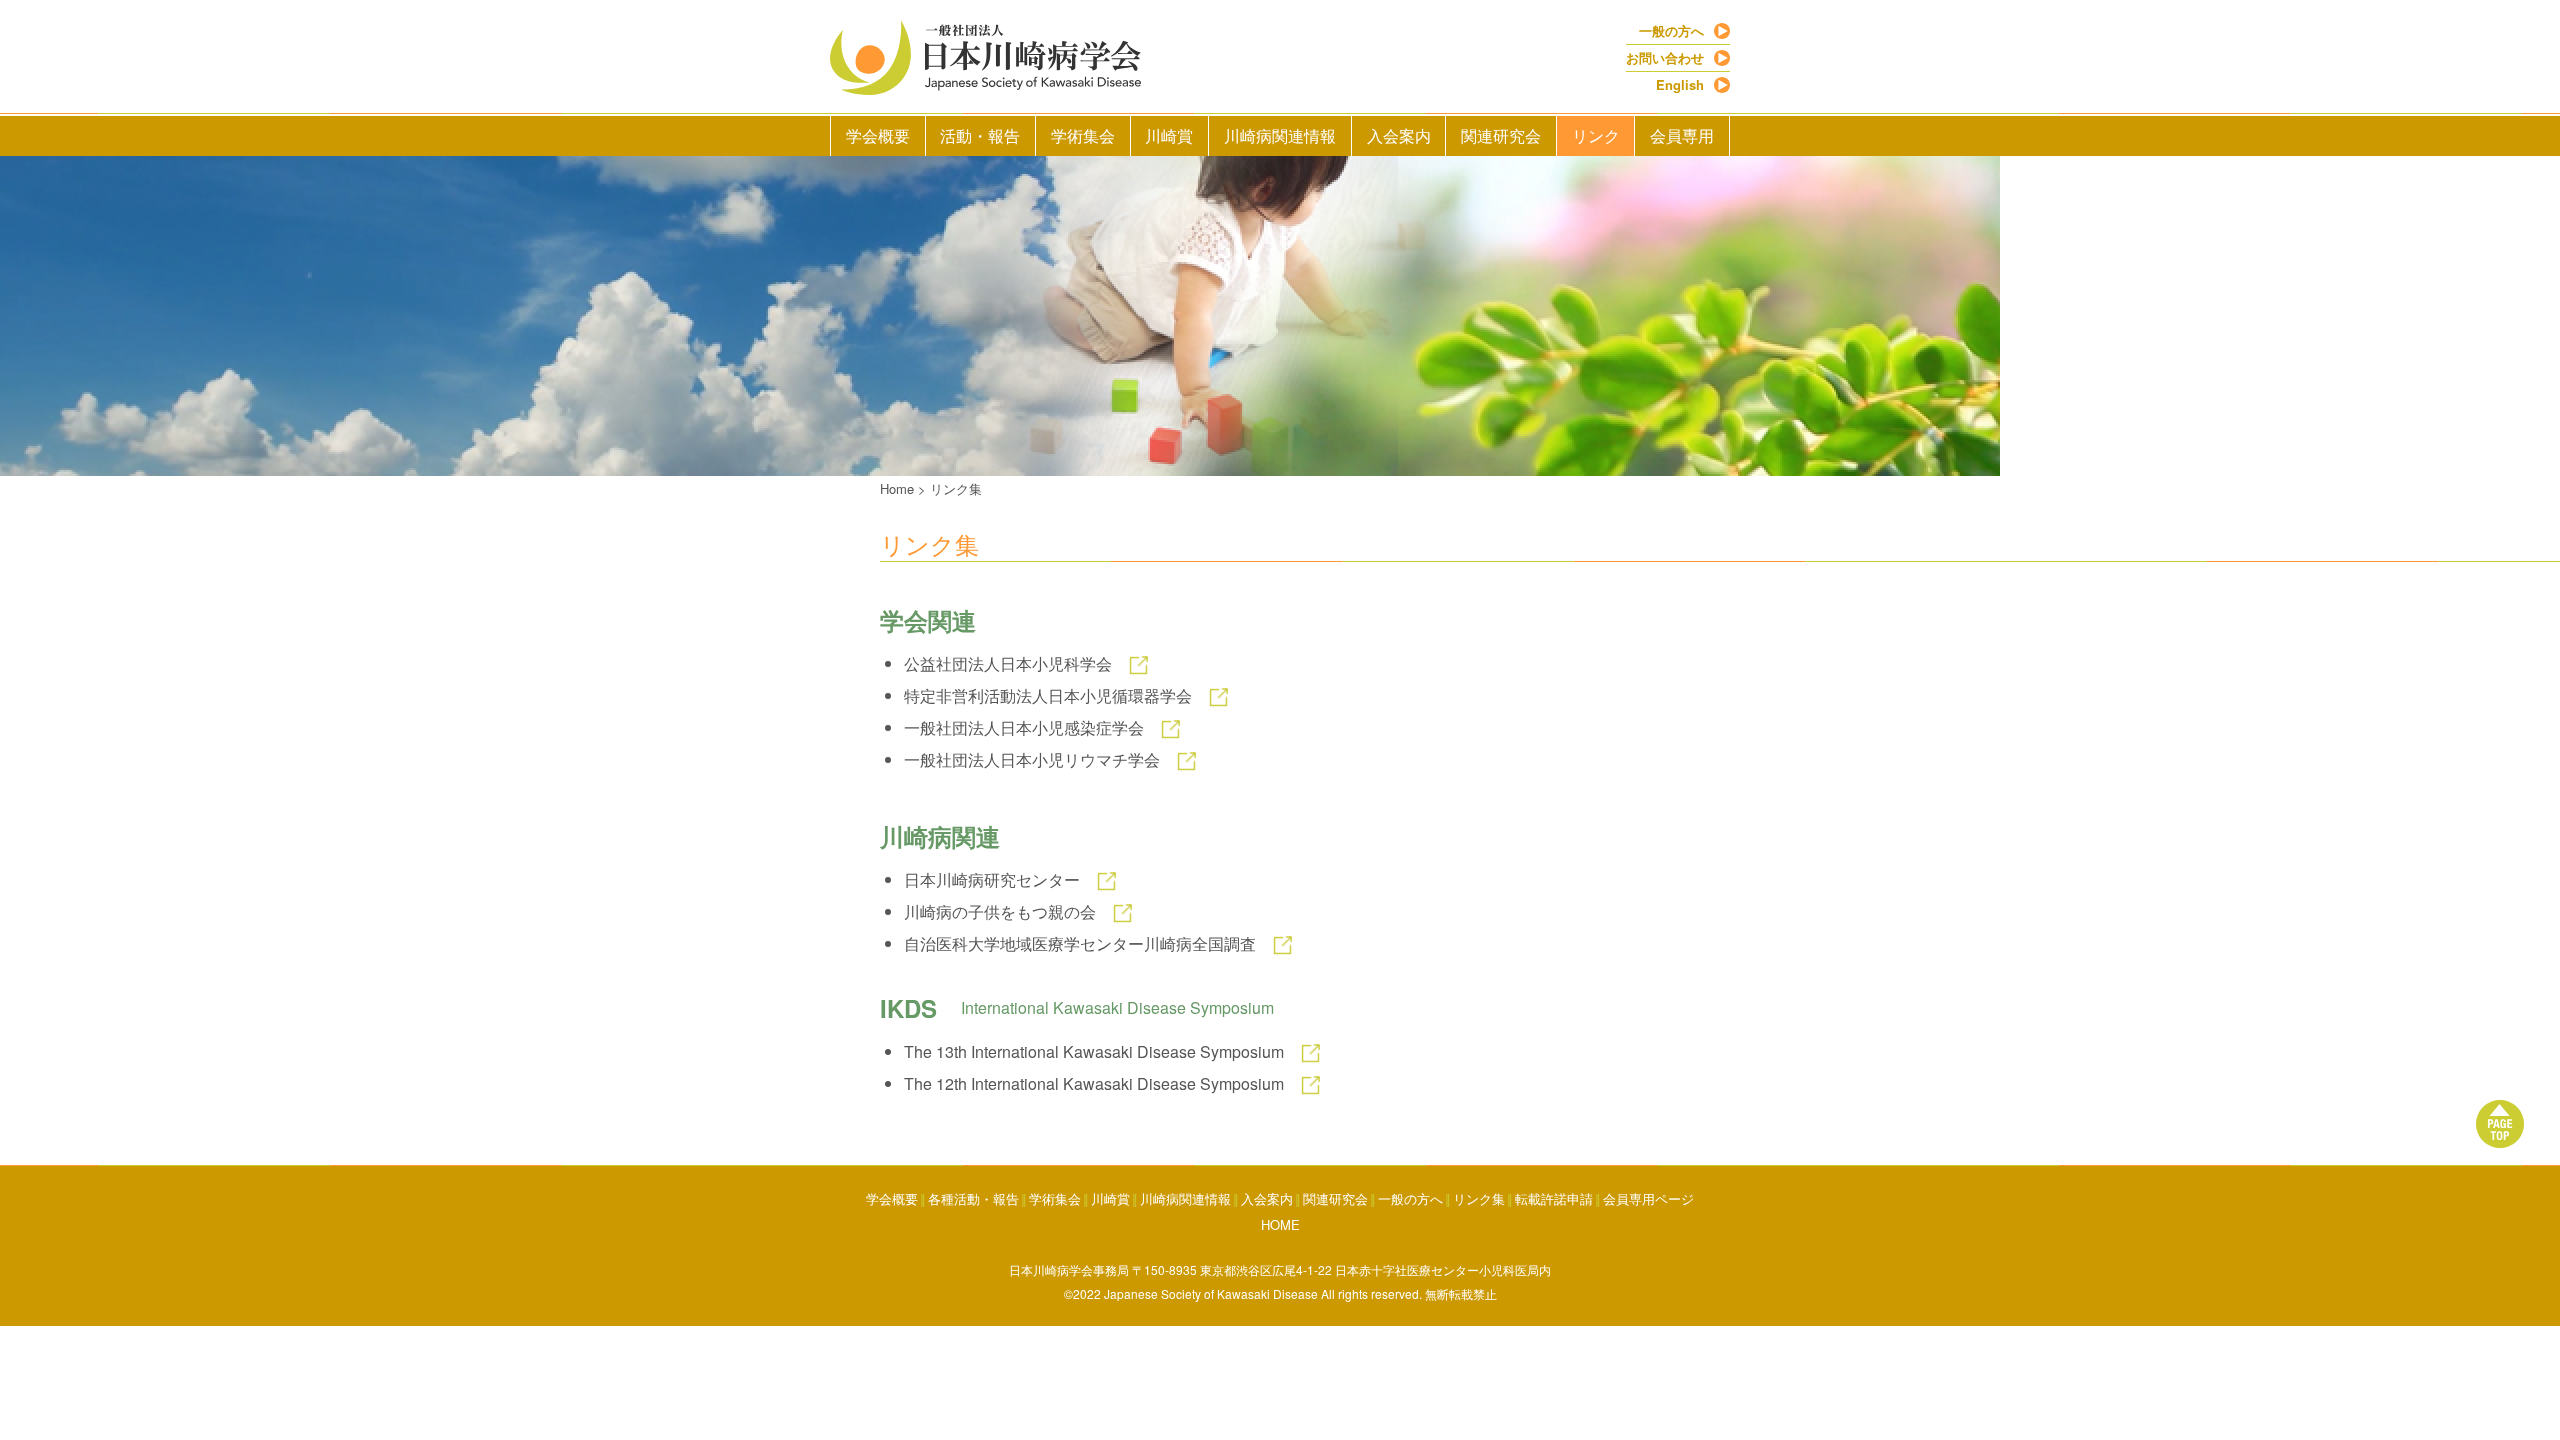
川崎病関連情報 (1280, 135)
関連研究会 (1501, 135)
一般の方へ (1671, 30)
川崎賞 (1169, 135)
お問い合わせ (1665, 57)
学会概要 (878, 135)
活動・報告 (980, 135)
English (1680, 84)
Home (897, 488)
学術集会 (1083, 135)
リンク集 (956, 488)
